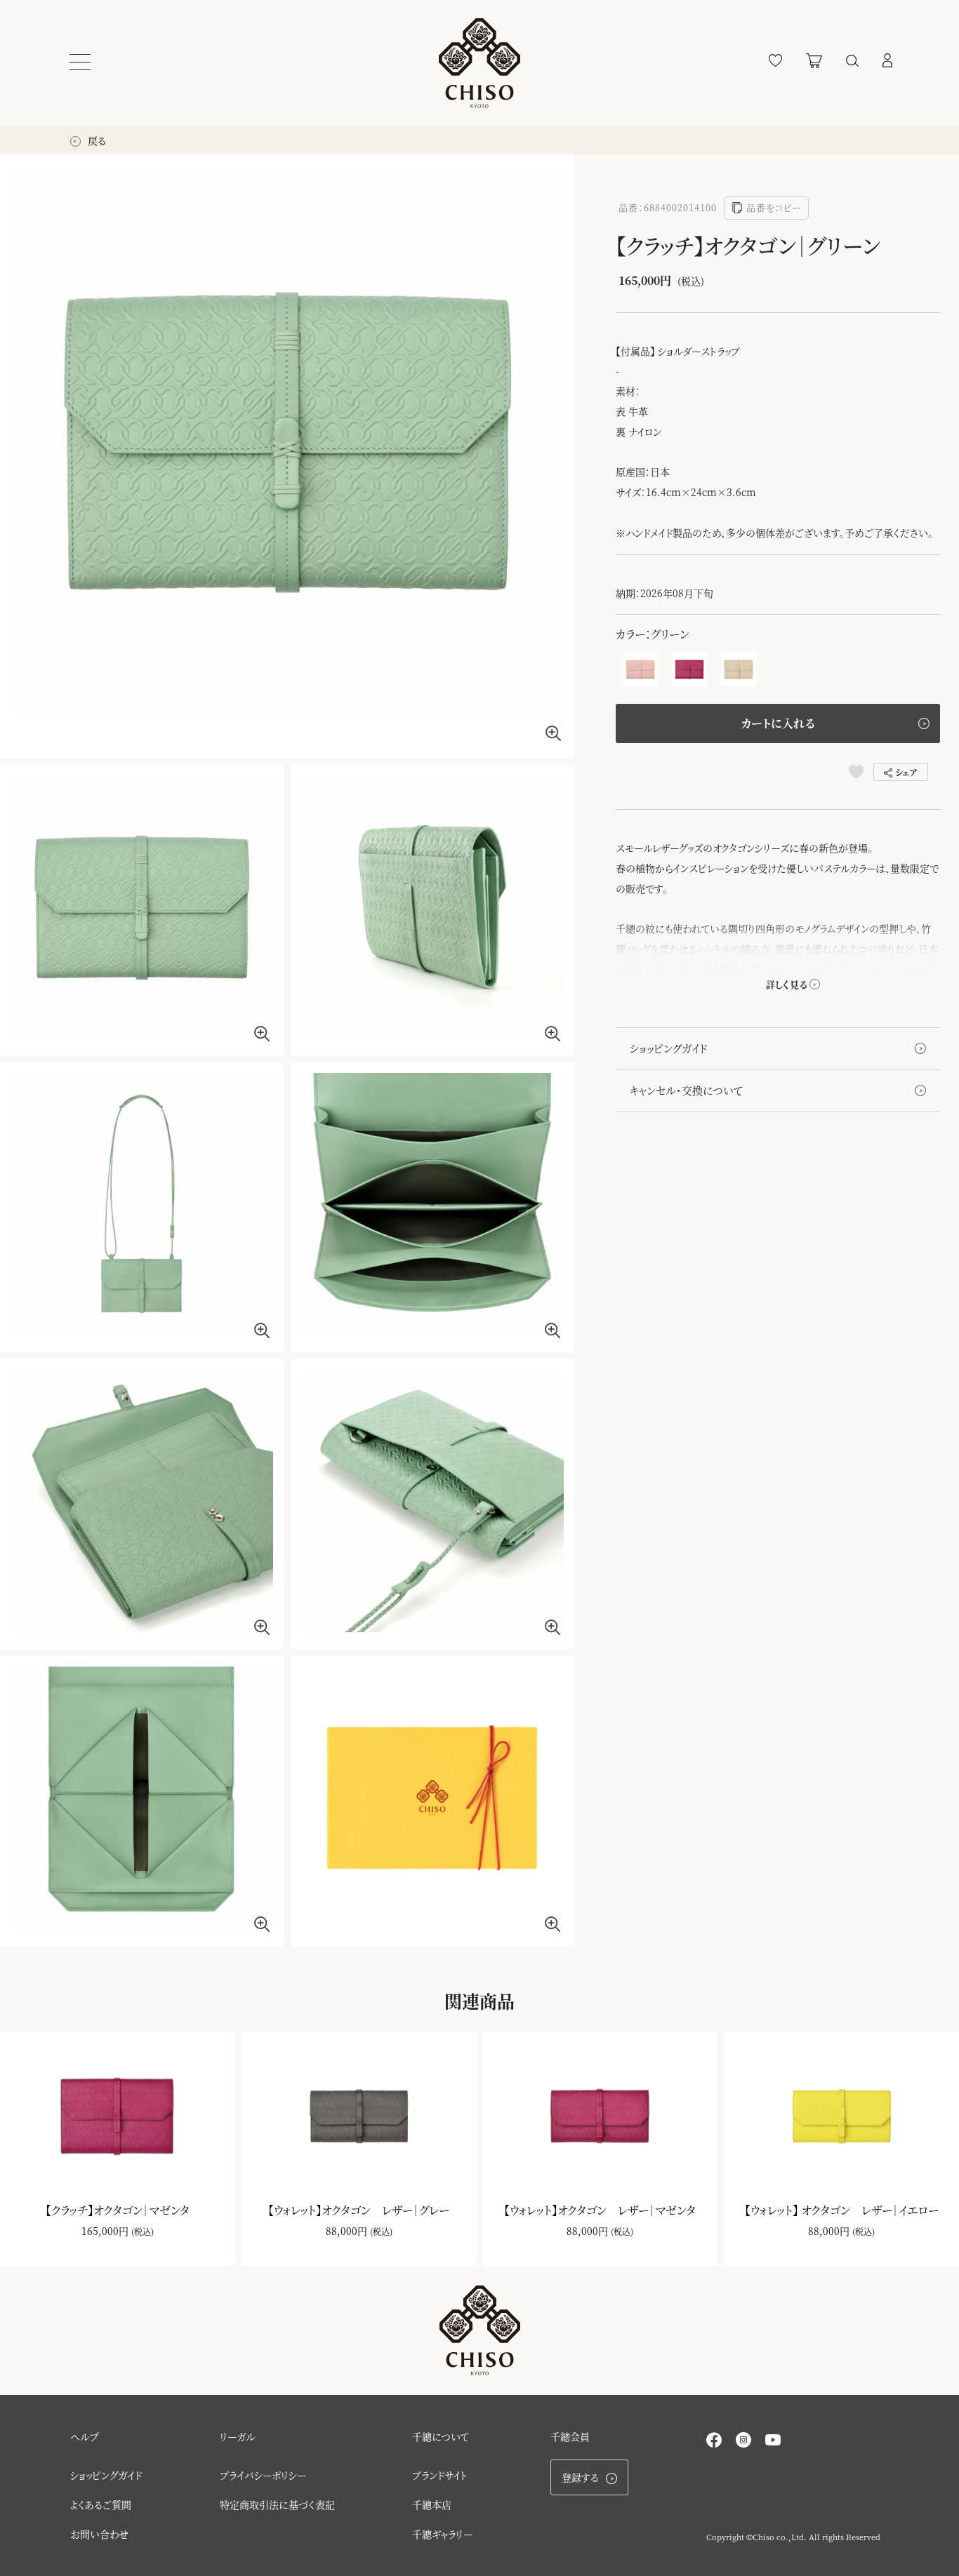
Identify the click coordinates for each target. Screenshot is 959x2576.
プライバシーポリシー (263, 2475)
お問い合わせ (99, 2534)
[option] (287, 456)
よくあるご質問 (101, 2504)
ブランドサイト (440, 2475)
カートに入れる (778, 723)
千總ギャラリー (442, 2534)
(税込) (143, 2231)
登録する (580, 2477)
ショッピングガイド (669, 1048)
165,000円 (105, 2231)
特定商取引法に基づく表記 (277, 2504)
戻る (95, 140)
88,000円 (346, 2231)
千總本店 (432, 2504)
